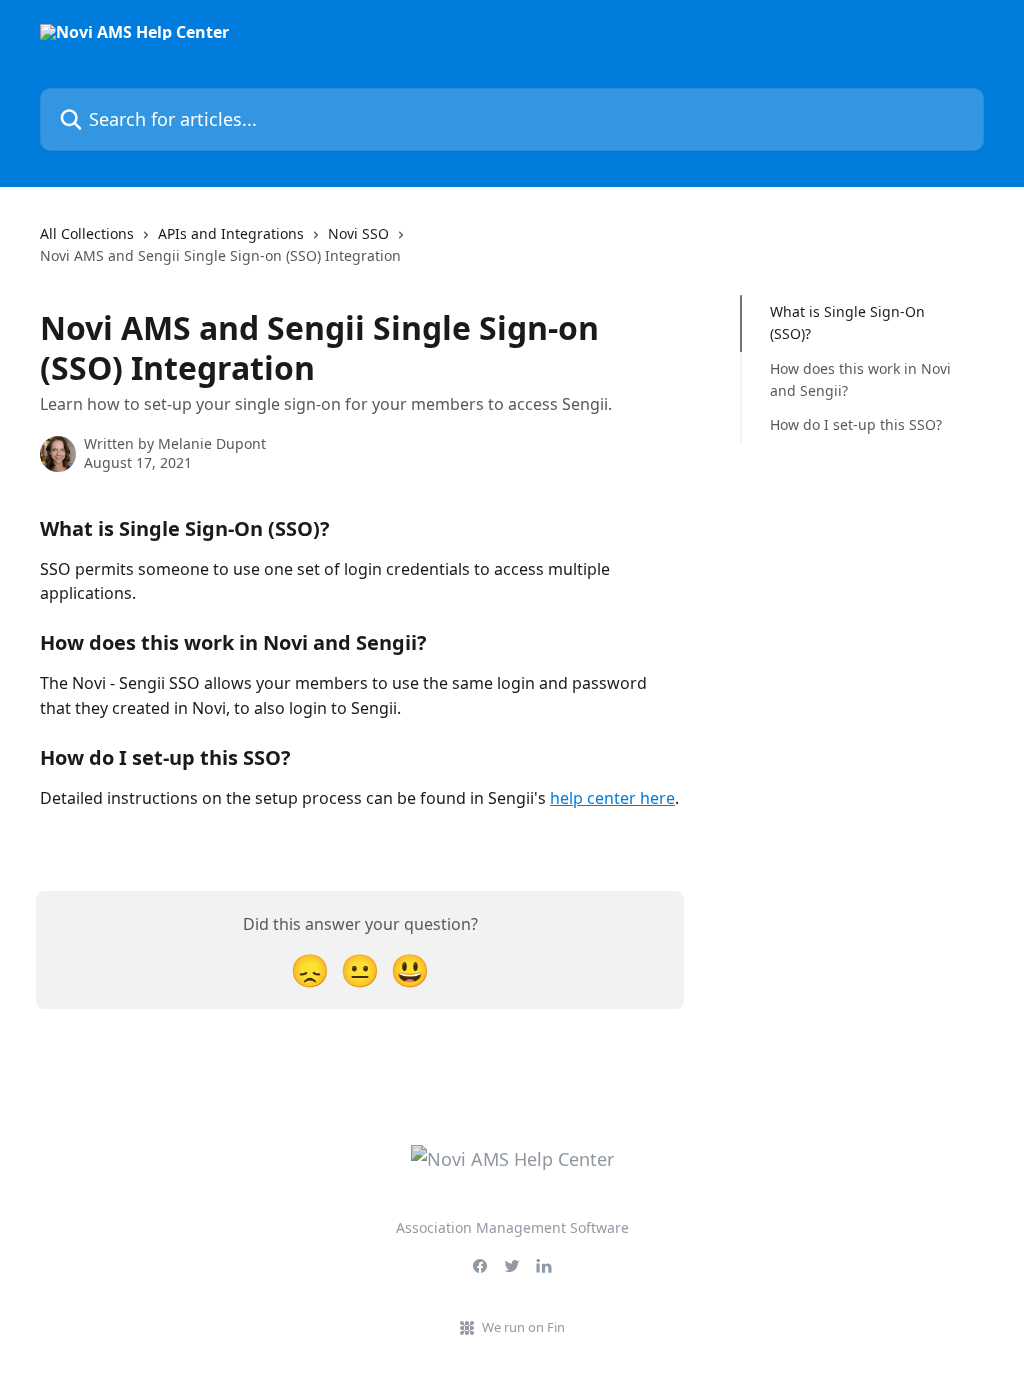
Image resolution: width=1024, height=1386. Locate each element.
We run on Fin (523, 1327)
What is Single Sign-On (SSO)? (847, 322)
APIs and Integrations (231, 233)
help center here (612, 798)
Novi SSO (358, 233)
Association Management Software (512, 1227)
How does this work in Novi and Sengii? (860, 379)
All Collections (87, 233)
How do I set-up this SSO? (856, 424)
